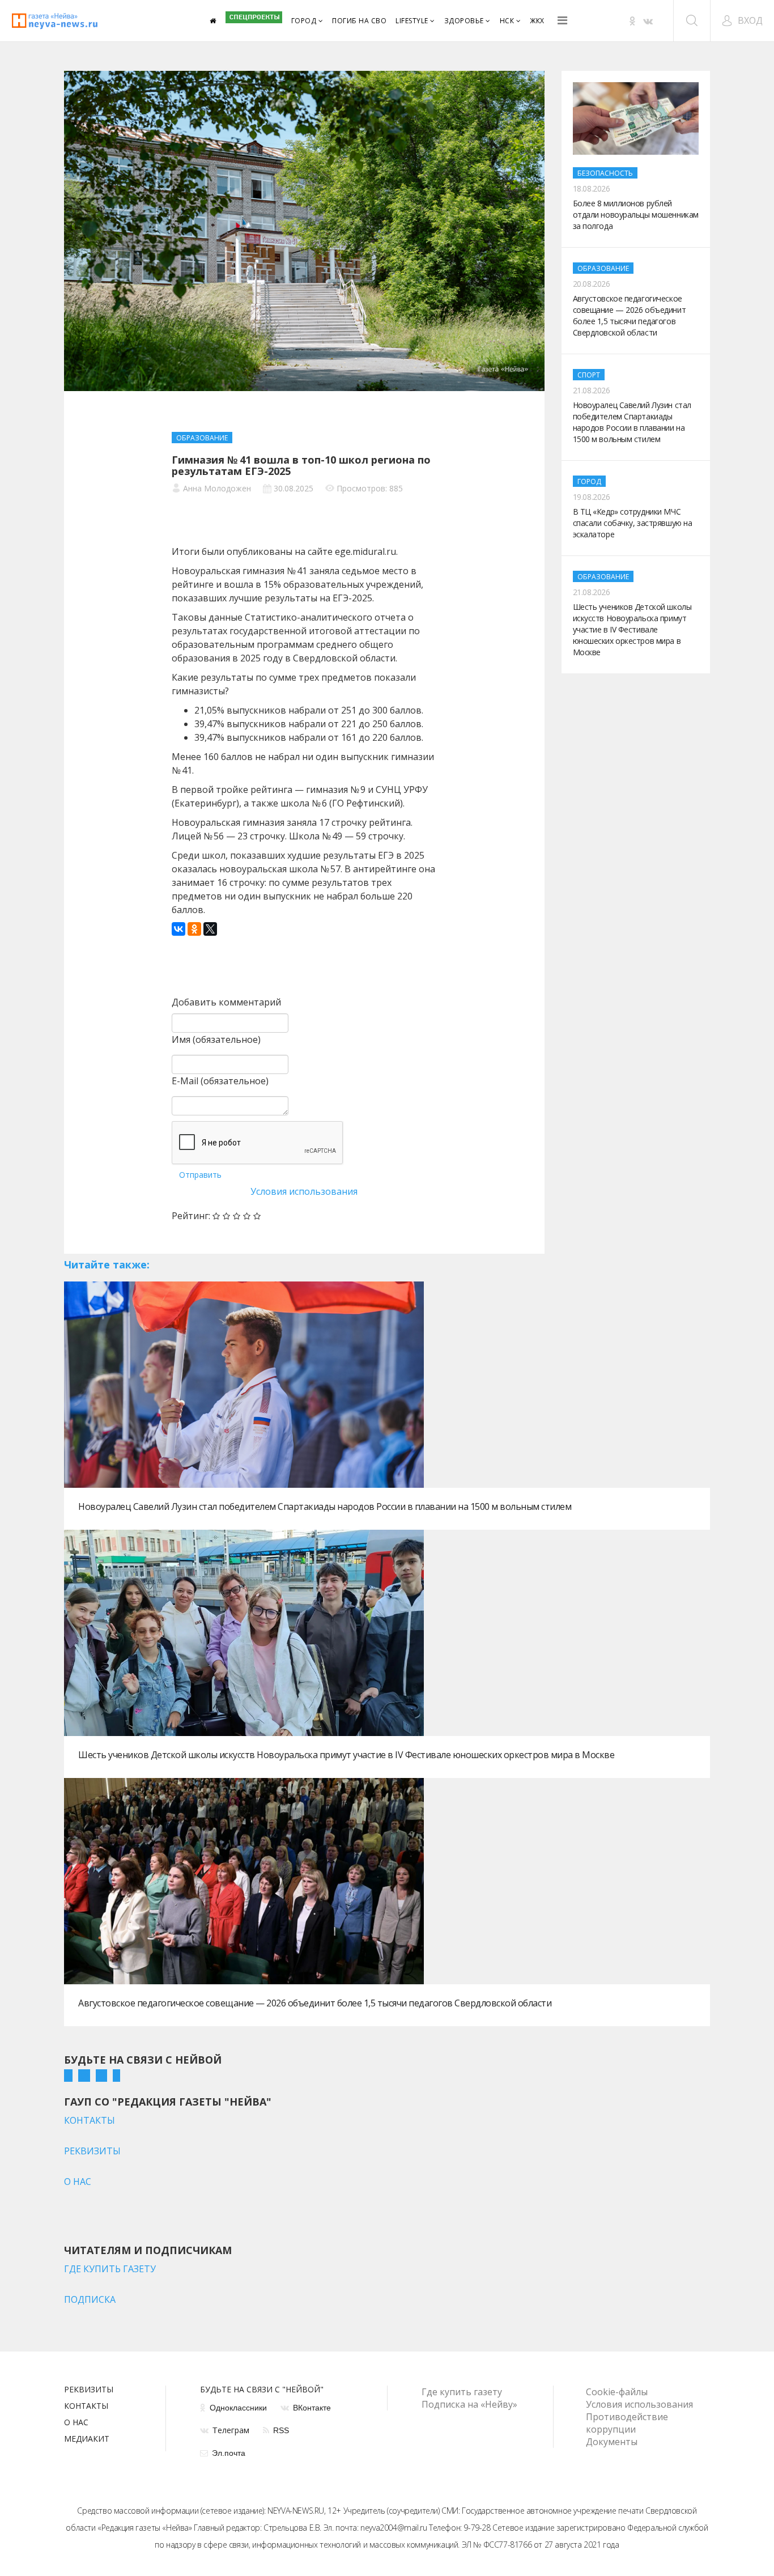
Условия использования (304, 1191)
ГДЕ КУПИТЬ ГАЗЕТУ (110, 2269)
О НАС (78, 2182)
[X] (210, 929)
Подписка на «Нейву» (469, 2404)
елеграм (231, 2430)
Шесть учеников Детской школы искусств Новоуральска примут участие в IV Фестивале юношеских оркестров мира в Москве (346, 1755)
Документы (612, 2442)
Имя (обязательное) (216, 1039)
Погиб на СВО (359, 21)
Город (304, 21)
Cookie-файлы (617, 2392)
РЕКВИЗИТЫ (92, 2151)
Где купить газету (462, 2392)
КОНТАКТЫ (90, 2120)
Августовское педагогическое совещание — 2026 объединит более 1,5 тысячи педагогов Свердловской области (315, 2003)
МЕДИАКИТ (87, 2439)
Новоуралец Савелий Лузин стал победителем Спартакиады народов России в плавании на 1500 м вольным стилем (325, 1506)
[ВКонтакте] (178, 929)
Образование (202, 438)
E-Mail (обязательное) (220, 1081)
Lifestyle (412, 21)
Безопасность (605, 173)
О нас (76, 2423)
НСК (507, 21)
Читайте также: (107, 1264)
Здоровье (464, 21)
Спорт (589, 375)
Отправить (200, 1175)
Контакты (86, 2407)
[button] (742, 20)
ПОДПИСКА (90, 2299)
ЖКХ (537, 21)
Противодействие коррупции (627, 2423)
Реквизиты (89, 2390)
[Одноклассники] (194, 929)
